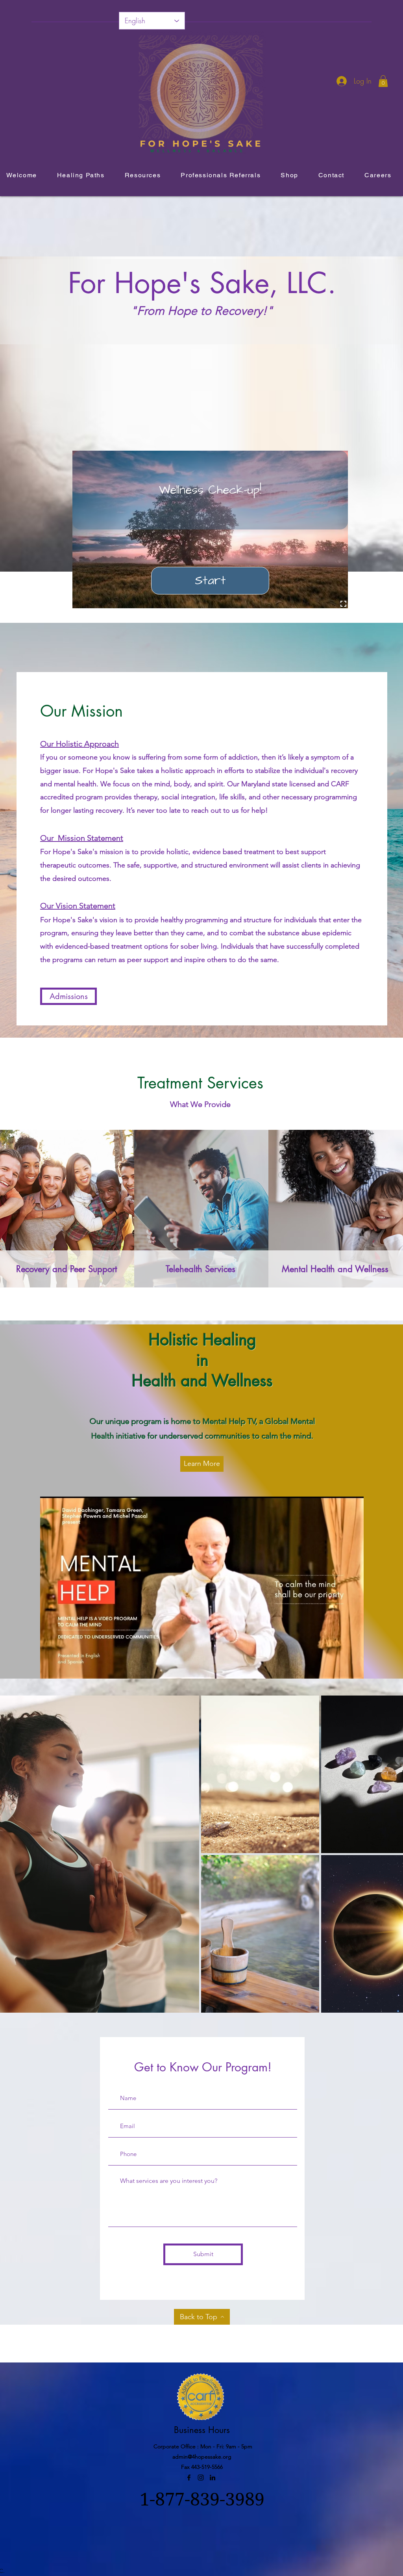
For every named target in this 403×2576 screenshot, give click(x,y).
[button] (383, 81)
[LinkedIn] (213, 2478)
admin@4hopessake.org (202, 2457)
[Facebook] (189, 2478)
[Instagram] (201, 2478)
